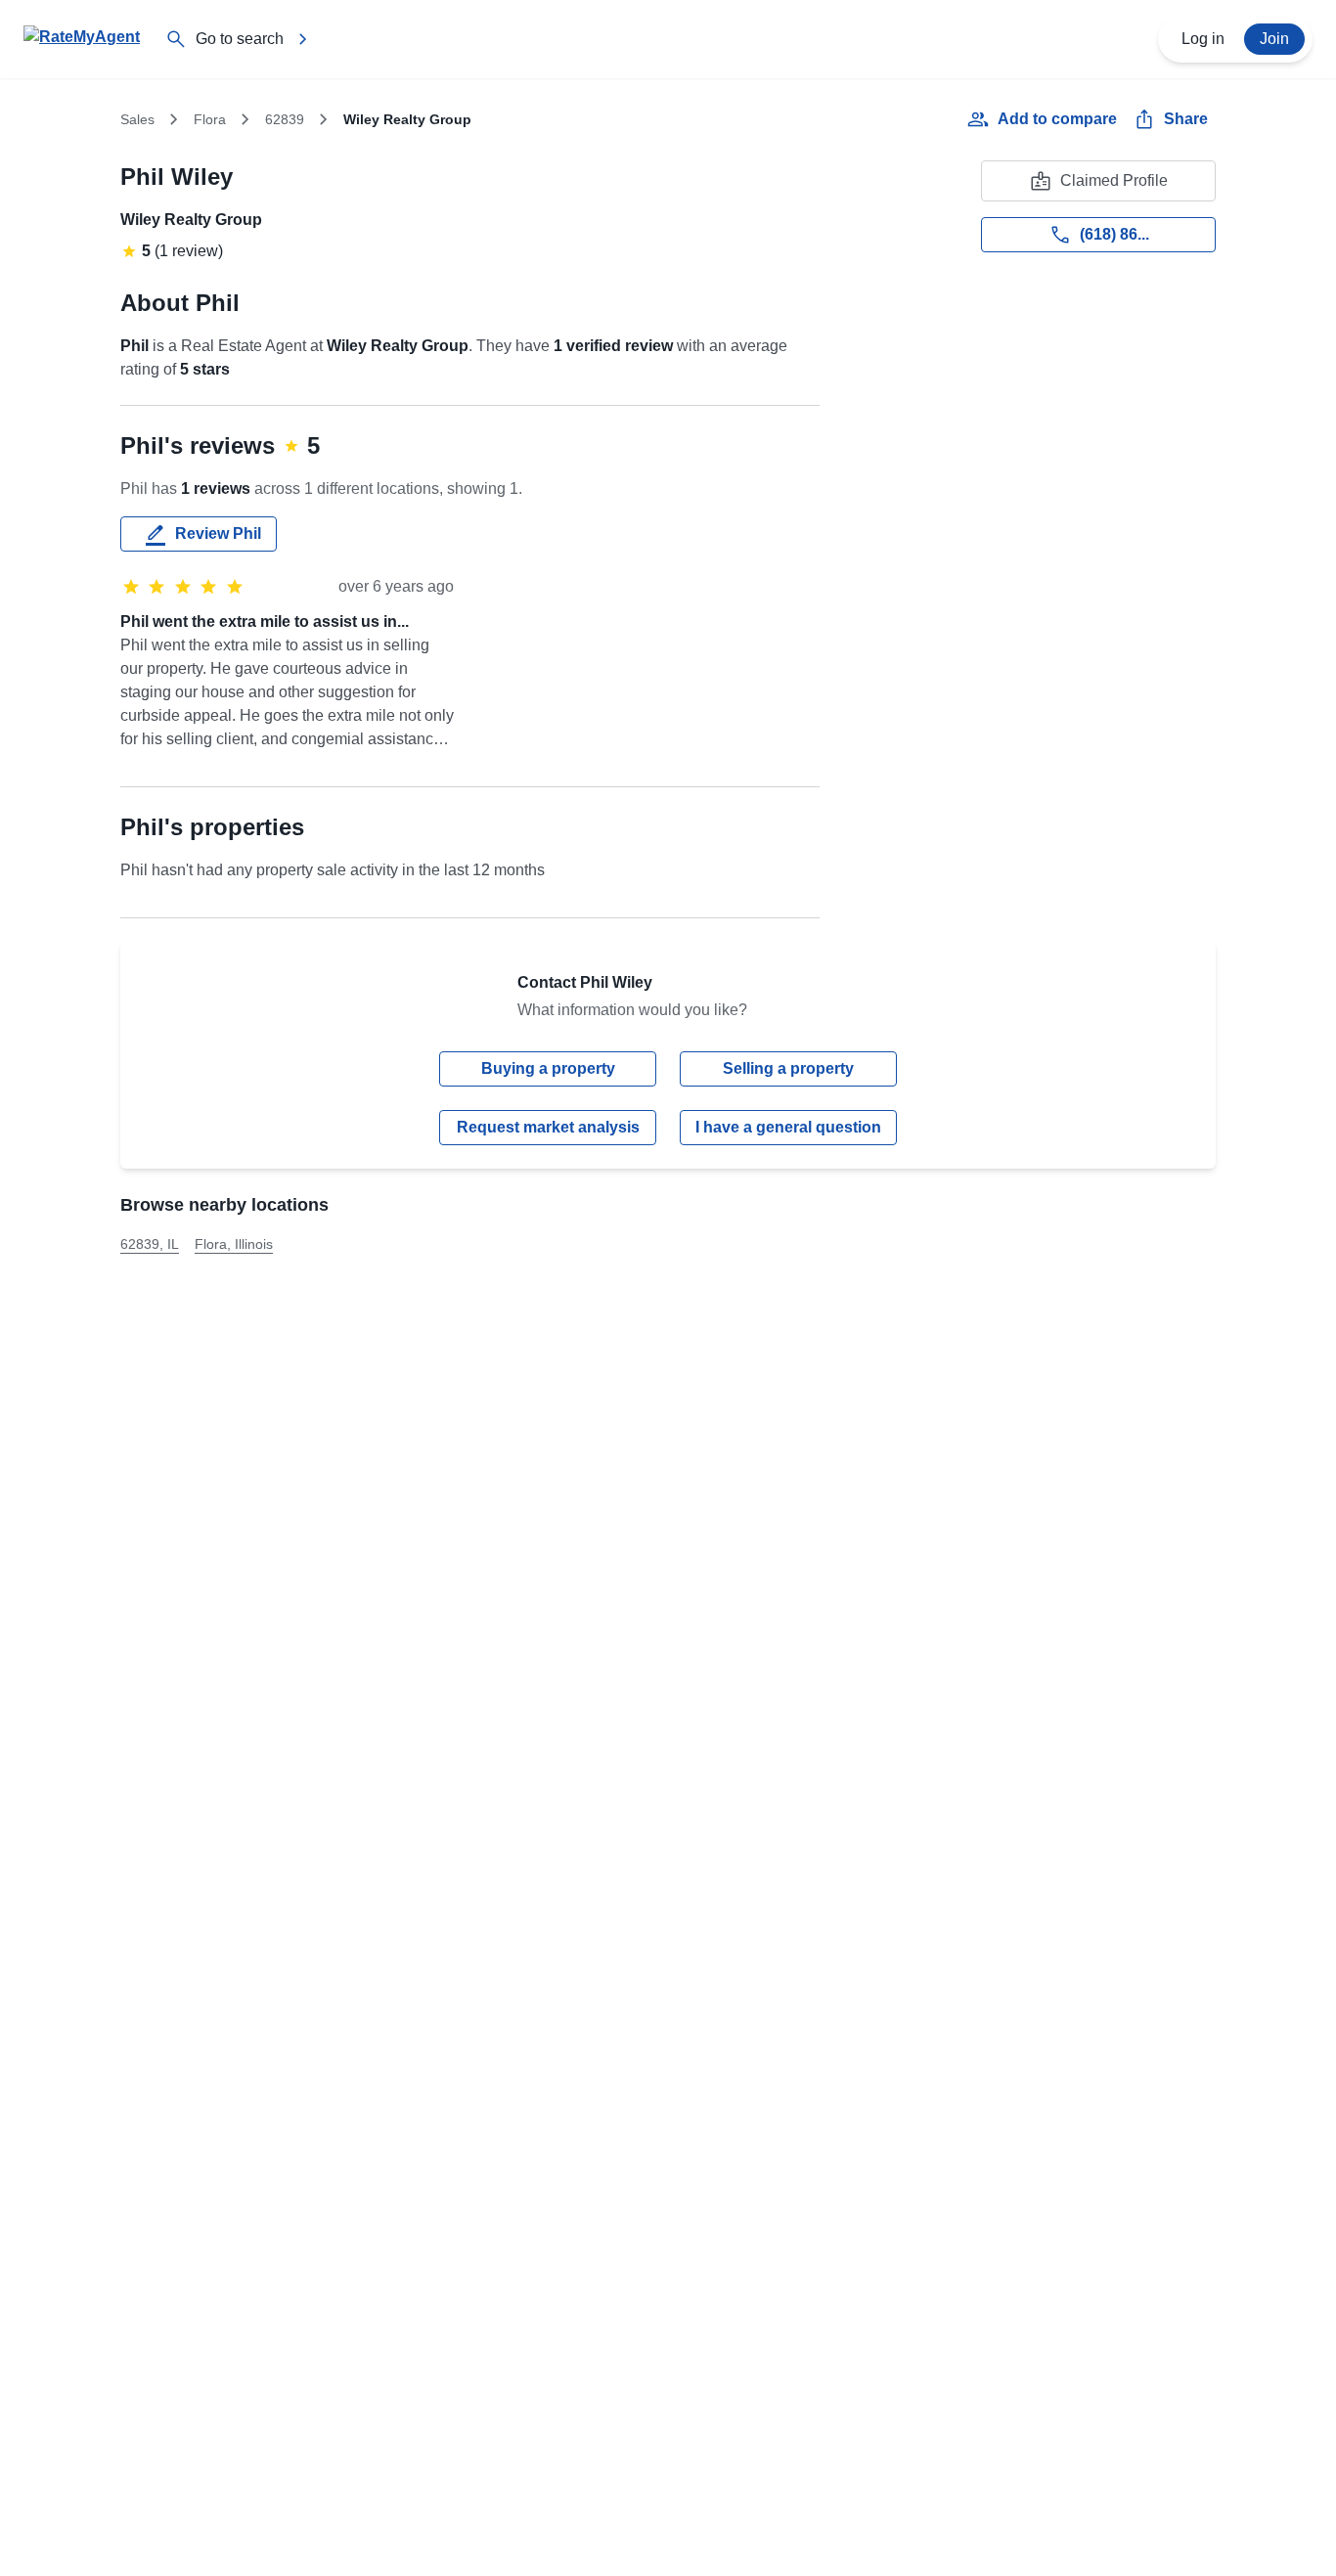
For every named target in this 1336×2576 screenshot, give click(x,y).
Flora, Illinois (234, 1244)
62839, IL (150, 1244)
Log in (1203, 39)
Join (1274, 39)
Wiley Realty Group (191, 220)
